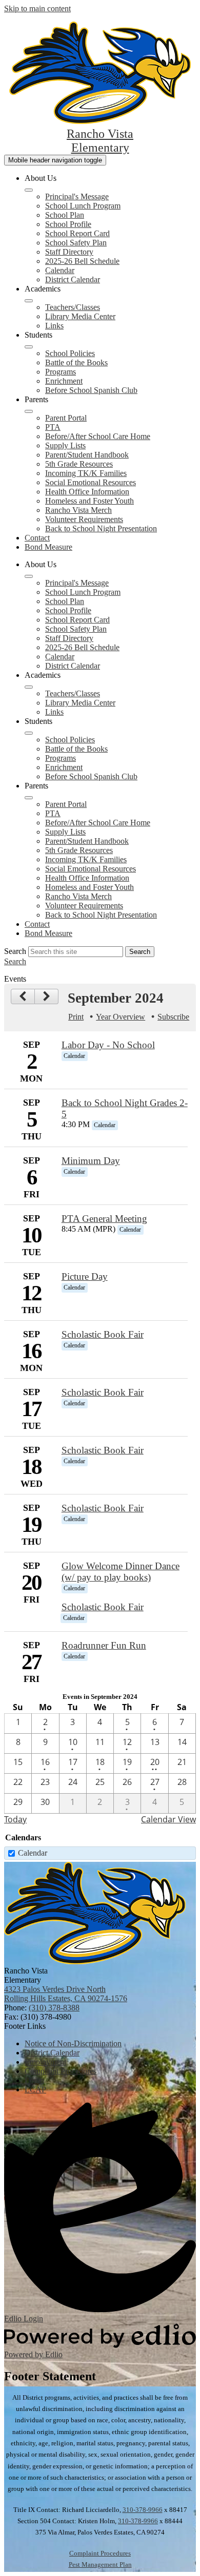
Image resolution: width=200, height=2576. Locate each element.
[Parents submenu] (29, 411)
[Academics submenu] (29, 301)
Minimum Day (91, 1161)
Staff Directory (69, 252)
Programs (61, 372)
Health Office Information (87, 492)
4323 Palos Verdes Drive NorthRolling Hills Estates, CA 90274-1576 (66, 1994)
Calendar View (168, 1819)
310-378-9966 (143, 2510)
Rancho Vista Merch (78, 510)
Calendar (60, 270)
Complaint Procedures (100, 2553)
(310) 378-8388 (54, 2008)
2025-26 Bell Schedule (82, 261)
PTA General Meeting (104, 1219)
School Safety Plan (76, 243)
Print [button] (76, 1017)
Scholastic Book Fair (103, 1334)
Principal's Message (77, 196)
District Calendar (73, 279)
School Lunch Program (83, 206)
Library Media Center (80, 316)
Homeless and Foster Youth (89, 501)
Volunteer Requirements (84, 519)
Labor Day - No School (108, 1045)
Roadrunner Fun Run (104, 1645)
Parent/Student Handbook (87, 455)
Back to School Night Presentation (101, 528)
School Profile (68, 224)
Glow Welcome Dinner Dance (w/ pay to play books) (121, 1572)
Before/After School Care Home (98, 436)
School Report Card (77, 233)
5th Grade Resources (79, 464)
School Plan (65, 215)
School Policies (70, 353)
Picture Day (85, 1276)
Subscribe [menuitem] (173, 1017)
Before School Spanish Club (91, 390)
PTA (53, 427)
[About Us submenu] (29, 190)
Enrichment (64, 381)
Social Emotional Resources (91, 482)
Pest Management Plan (100, 2564)
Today (15, 1819)
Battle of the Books (76, 362)
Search (15, 951)
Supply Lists (65, 445)
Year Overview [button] (121, 1017)
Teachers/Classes (73, 307)
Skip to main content (37, 8)
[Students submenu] (29, 347)
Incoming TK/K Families (86, 473)
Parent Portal (66, 418)
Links (54, 326)
